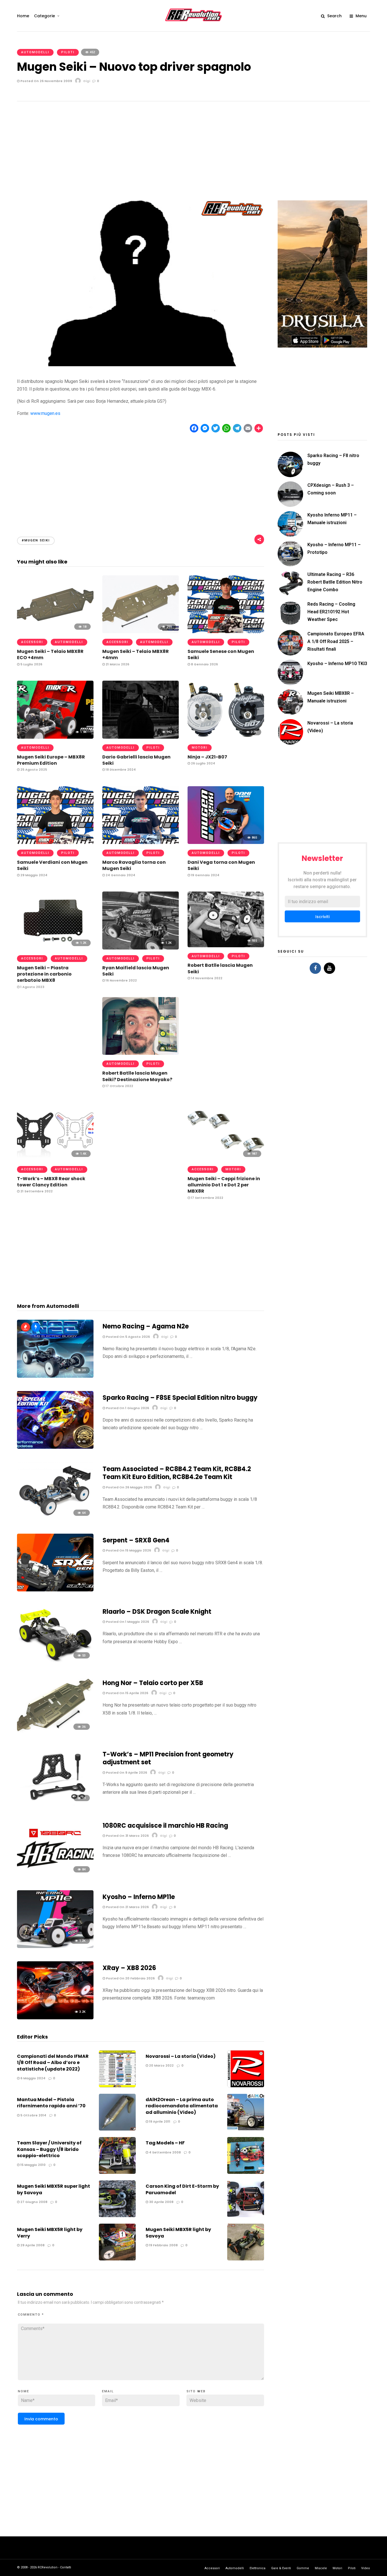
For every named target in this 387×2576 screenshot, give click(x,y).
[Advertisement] (193, 144)
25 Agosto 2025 (33, 770)
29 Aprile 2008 (32, 2245)
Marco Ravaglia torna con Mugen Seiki (134, 865)
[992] (141, 737)
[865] (226, 842)
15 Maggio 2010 (33, 2165)
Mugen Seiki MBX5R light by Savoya (178, 2233)
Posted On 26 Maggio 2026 (128, 1487)
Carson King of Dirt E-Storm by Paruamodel (182, 2189)
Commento (31, 2315)
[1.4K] (55, 1159)
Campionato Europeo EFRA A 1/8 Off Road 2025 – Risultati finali (336, 641)
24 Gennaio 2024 (120, 875)
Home (23, 16)
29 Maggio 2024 (33, 875)
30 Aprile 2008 (161, 2202)
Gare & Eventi (281, 2568)
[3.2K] (55, 2018)
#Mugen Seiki (36, 540)
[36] (55, 1732)
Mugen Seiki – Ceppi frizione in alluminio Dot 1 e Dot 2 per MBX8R (224, 1185)
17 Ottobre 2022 (119, 1086)
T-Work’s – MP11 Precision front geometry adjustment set (168, 1758)
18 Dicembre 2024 (120, 770)
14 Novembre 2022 (206, 978)
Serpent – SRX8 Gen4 (136, 1540)
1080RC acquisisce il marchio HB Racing (165, 1826)
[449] (226, 632)
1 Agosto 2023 (32, 987)
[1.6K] (55, 842)
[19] (55, 1804)
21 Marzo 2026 (117, 664)
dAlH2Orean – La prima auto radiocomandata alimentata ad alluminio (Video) (182, 2106)
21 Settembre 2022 (36, 1191)
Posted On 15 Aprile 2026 (127, 1693)
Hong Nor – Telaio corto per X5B (153, 1683)
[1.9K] (55, 737)
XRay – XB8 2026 (129, 1968)
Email (108, 2391)
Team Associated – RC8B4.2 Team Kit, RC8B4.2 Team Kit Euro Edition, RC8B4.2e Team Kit (177, 1473)
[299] (141, 632)
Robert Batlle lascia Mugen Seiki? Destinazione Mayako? (137, 1076)
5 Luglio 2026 (31, 664)
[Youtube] (329, 968)
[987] (226, 1159)
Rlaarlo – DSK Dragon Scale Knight (157, 1612)
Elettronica (258, 2568)
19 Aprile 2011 (159, 2121)
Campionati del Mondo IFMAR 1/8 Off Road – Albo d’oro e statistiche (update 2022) (53, 2063)
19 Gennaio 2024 (205, 875)
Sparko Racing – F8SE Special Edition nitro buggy (180, 1398)
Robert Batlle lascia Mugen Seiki (220, 968)
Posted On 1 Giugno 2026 (127, 1408)
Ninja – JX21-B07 (207, 757)
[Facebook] (315, 968)
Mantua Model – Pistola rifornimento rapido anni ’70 (51, 2103)
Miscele (321, 2568)
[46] (55, 1447)
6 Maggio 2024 (32, 2078)
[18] (55, 632)
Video (366, 2568)
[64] (55, 1519)
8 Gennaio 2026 (204, 664)
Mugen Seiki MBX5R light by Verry (50, 2233)
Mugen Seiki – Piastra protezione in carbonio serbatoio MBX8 (44, 974)
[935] (226, 946)
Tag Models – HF (165, 2143)
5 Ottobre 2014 (33, 2115)
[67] (55, 1590)
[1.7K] (141, 842)
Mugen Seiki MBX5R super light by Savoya (54, 2189)
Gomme (303, 2568)
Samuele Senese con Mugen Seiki (221, 654)
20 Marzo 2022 (161, 2065)
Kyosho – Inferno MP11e (139, 1897)
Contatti (66, 2567)
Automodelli (35, 52)
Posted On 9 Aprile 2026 (126, 1773)
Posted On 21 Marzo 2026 (127, 1907)
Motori (200, 748)
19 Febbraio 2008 (163, 2245)
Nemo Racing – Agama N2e (146, 1326)
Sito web (196, 2391)
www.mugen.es (45, 413)
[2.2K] (226, 737)
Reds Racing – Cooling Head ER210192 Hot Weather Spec (331, 612)
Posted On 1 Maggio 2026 (127, 1622)
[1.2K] (55, 948)
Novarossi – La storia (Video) (181, 2056)
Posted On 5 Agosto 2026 (127, 1337)
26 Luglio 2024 (203, 763)
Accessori (32, 642)
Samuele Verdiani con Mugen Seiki (52, 865)
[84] (55, 1875)
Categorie (44, 16)
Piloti (68, 52)
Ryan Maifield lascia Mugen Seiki (136, 971)
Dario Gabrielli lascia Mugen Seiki (136, 760)
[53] (55, 1661)
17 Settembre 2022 (207, 1198)
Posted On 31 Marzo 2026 (127, 1836)
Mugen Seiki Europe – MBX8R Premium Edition (51, 760)
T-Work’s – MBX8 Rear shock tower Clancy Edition (51, 1182)
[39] (55, 1376)
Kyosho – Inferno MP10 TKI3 (337, 664)
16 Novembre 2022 (121, 980)
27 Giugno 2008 (33, 2202)
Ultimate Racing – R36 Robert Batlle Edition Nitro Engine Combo (335, 582)
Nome (24, 2391)
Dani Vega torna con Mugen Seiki (221, 865)
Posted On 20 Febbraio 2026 (130, 1978)
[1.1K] (141, 1053)
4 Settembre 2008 (164, 2152)
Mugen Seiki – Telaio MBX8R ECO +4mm (50, 654)
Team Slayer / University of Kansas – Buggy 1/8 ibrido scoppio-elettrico (49, 2149)
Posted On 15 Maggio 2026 (128, 1550)
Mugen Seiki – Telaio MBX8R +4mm (136, 654)
